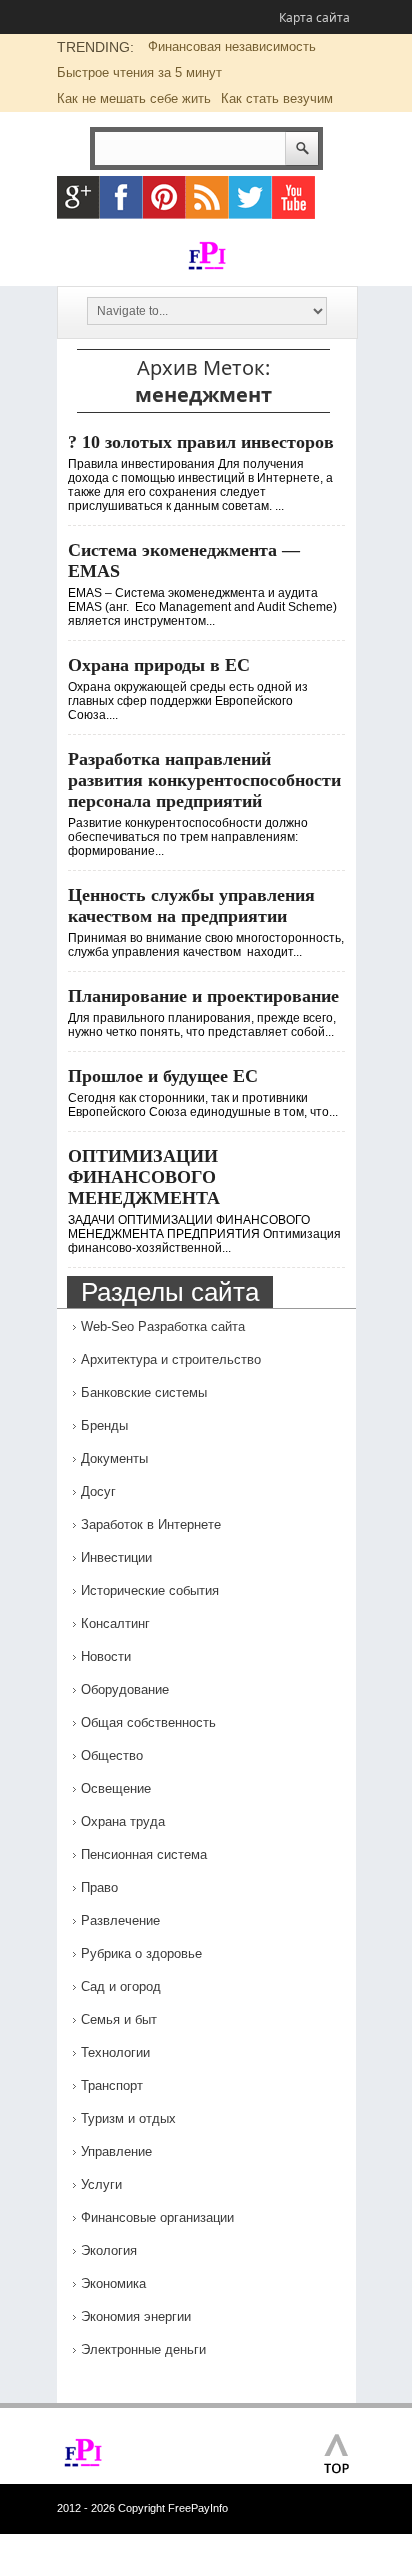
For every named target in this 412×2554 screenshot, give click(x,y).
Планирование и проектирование (203, 996)
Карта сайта (314, 17)
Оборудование (125, 1689)
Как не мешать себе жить (134, 98)
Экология (109, 2250)
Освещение (116, 1788)
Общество (112, 1755)
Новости (106, 1656)
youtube (293, 197)
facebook (121, 197)
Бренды (104, 1425)
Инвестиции (116, 1557)
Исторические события (150, 1590)
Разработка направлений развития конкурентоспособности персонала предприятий (204, 780)
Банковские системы (144, 1392)
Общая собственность (148, 1722)
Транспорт (112, 2085)
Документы (114, 1458)
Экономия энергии (136, 2316)
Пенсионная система (144, 1854)
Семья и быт (119, 2019)
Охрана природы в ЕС (159, 665)
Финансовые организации (157, 2217)
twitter (250, 197)
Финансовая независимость (232, 46)
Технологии (115, 2052)
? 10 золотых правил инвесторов (201, 442)
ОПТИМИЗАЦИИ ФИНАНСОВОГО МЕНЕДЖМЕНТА (144, 1177)
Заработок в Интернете (151, 1524)
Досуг (98, 1491)
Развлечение (120, 1920)
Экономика (113, 2283)
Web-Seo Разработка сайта (163, 1326)
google (78, 197)
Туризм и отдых (128, 2118)
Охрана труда (123, 1821)
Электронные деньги (143, 2349)
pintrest (164, 197)
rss (207, 197)
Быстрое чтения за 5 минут (139, 72)
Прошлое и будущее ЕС (163, 1076)
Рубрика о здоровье (141, 1953)
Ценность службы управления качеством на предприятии (191, 905)
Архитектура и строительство (171, 1359)
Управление (116, 2151)
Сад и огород (121, 1986)
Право (99, 1887)
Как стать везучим (277, 98)
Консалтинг (115, 1623)
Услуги (101, 2184)
